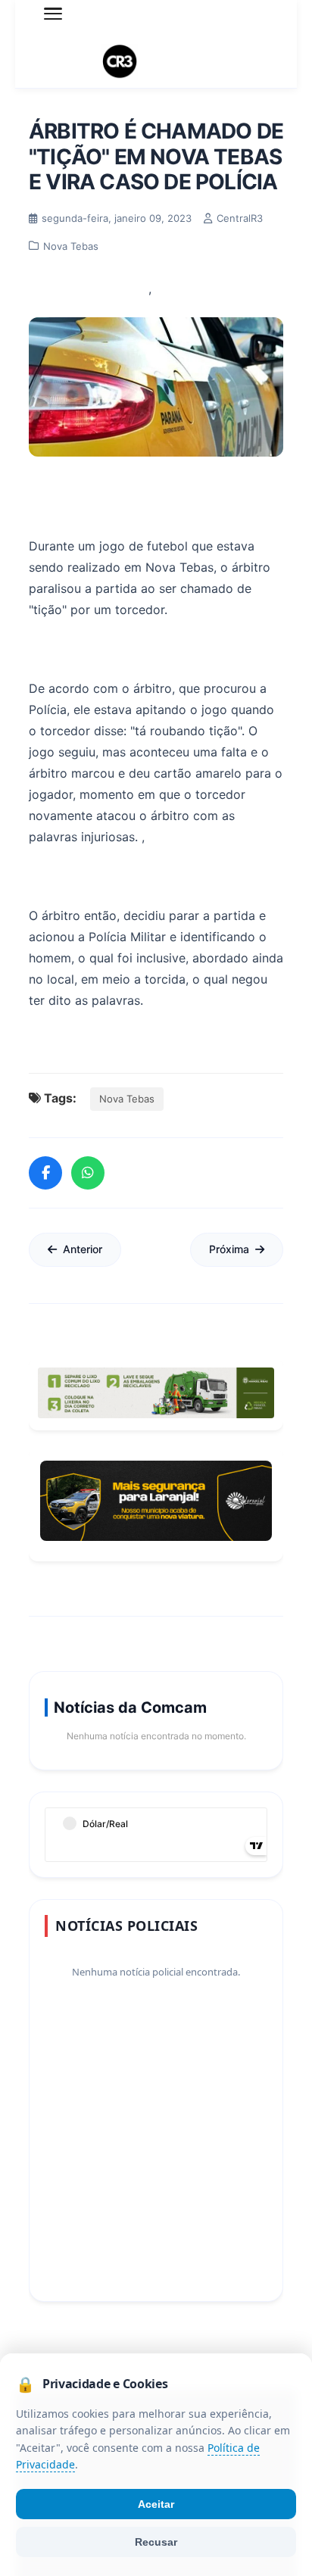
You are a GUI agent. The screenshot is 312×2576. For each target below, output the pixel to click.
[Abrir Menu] (53, 14)
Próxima (229, 1249)
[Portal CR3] (156, 62)
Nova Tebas (127, 1099)
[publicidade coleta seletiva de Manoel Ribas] (156, 1393)
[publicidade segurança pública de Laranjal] (156, 1501)
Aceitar (156, 2504)
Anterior (83, 1249)
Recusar (156, 2542)
